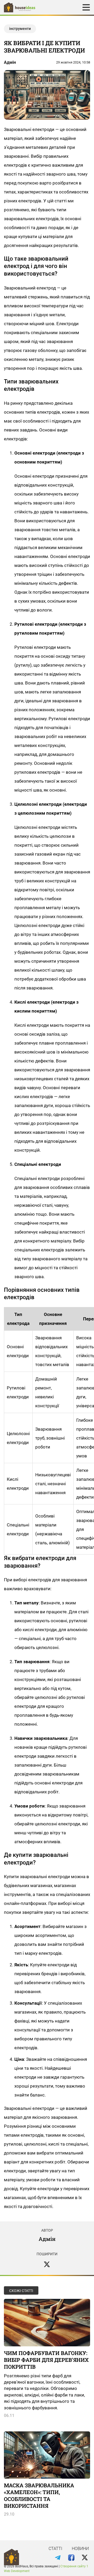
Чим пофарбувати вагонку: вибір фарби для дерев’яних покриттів (46, 2360)
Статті (55, 2549)
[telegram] (58, 2558)
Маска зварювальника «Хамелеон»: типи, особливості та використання (39, 2495)
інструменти (20, 29)
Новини (80, 2549)
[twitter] (47, 2264)
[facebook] (71, 2558)
